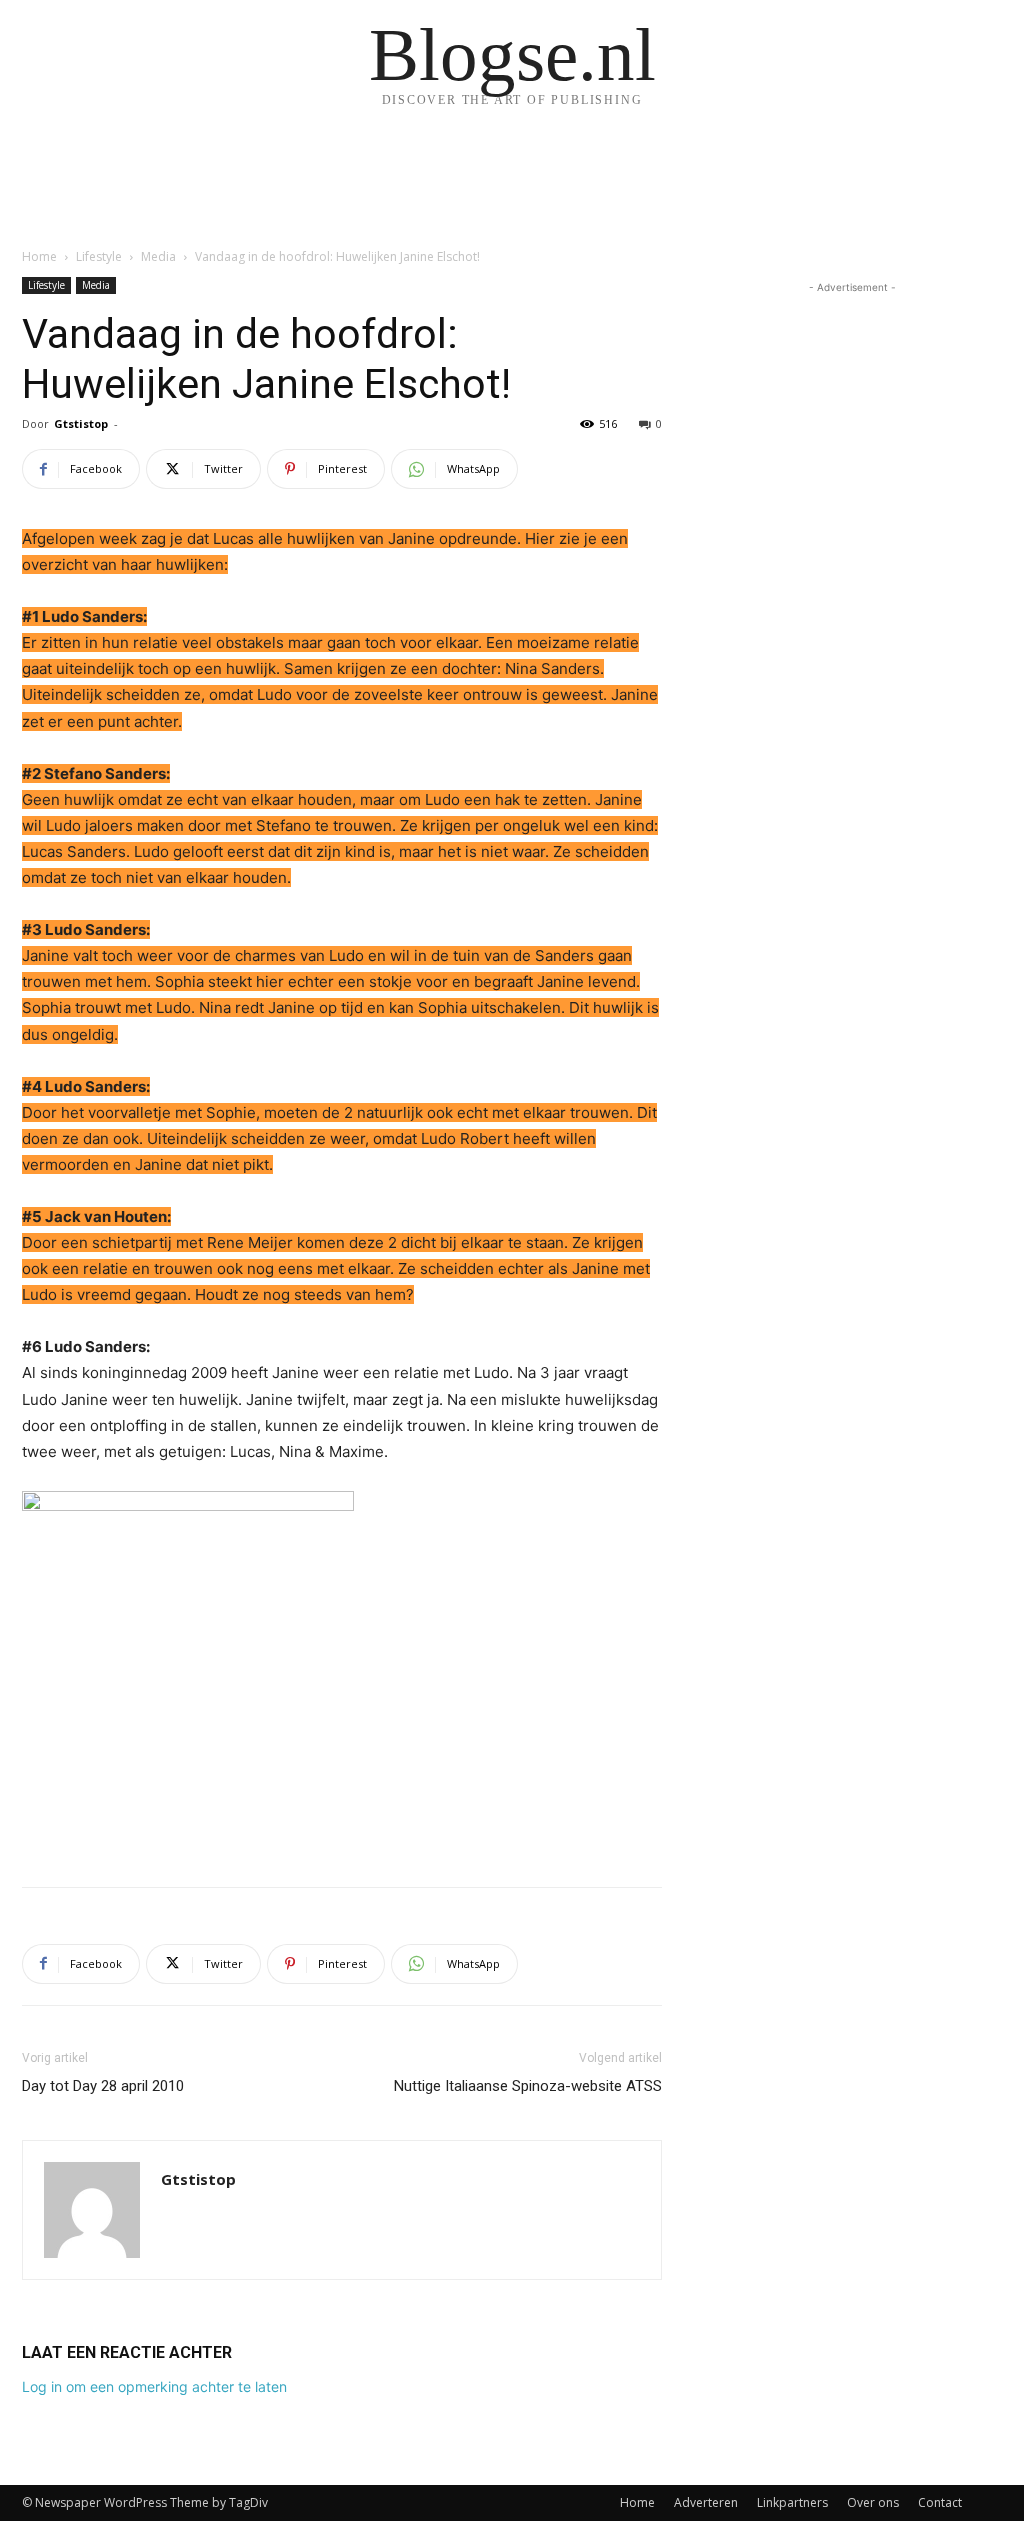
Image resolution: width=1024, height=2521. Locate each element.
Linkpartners (792, 2502)
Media (158, 256)
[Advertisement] (342, 1820)
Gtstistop (81, 423)
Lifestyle (99, 256)
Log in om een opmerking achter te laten (154, 2386)
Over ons (873, 2502)
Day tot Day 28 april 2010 (103, 2086)
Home (39, 256)
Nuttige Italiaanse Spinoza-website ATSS (528, 2086)
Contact (940, 2502)
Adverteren (706, 2502)
